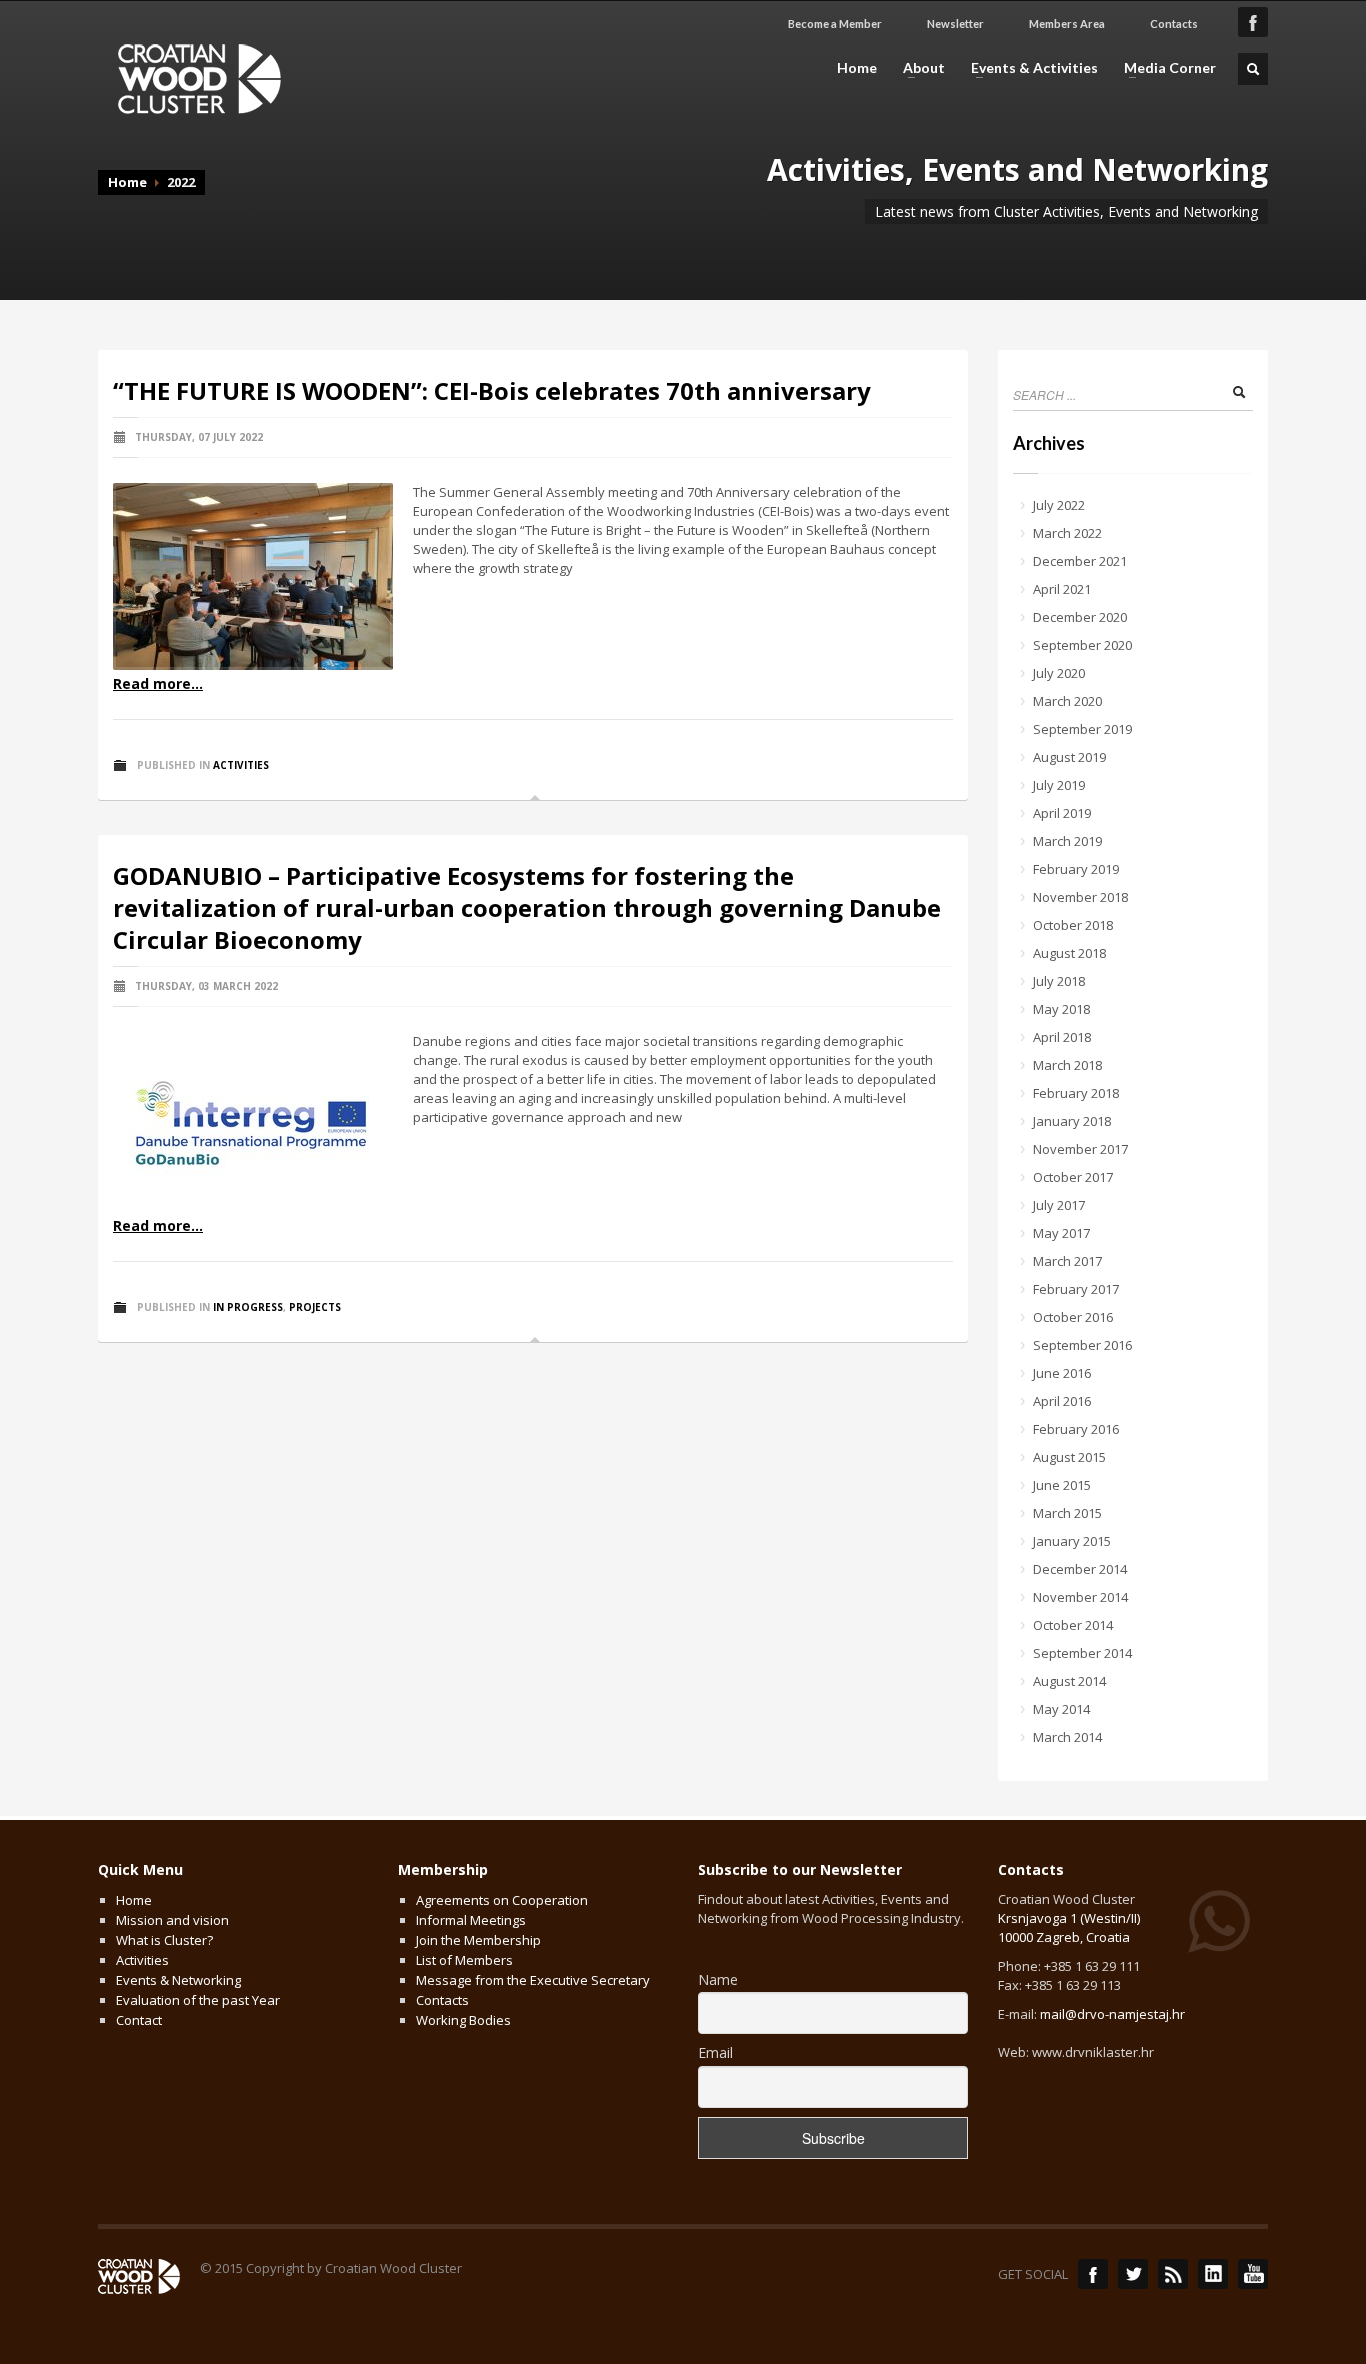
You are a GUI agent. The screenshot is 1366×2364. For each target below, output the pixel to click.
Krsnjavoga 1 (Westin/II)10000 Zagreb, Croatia (1069, 1927)
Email (715, 2052)
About (918, 68)
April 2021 (1062, 589)
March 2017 (1067, 1261)
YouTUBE (1253, 2274)
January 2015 (1072, 1541)
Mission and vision (172, 1920)
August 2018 (1069, 953)
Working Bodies (463, 2020)
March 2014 (1067, 1737)
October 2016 (1073, 1317)
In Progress (248, 1307)
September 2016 (1082, 1345)
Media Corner (1164, 68)
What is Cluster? (164, 1940)
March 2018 (1067, 1065)
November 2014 (1080, 1597)
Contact (139, 2020)
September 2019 (1082, 729)
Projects (315, 1307)
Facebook (1093, 2274)
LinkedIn (1213, 2274)
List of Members (464, 1960)
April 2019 (1062, 813)
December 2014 (1080, 1569)
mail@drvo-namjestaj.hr (1112, 2014)
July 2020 (1059, 673)
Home (857, 68)
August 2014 (1069, 1681)
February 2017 (1076, 1289)
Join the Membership (478, 1940)
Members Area (1067, 23)
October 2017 (1073, 1177)
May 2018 (1061, 1009)
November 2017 (1080, 1149)
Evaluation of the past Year (198, 2000)
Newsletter (955, 23)
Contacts (1174, 23)
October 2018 (1073, 925)
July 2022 (1059, 505)
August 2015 (1069, 1457)
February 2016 (1076, 1429)
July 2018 (1059, 981)
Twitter (1133, 2274)
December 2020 (1080, 617)
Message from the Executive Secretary (533, 1980)
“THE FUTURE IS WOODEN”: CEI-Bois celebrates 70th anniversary (492, 390)
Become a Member (835, 23)
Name (718, 1979)
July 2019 (1059, 785)
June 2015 (1062, 1485)
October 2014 (1073, 1625)
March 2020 (1067, 701)
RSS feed (1173, 2274)
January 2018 (1072, 1121)
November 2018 (1080, 897)
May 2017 (1061, 1233)
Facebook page (1253, 22)
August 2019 (1069, 757)
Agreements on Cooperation (502, 1900)
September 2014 (1082, 1653)
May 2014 (1061, 1709)
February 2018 (1076, 1093)
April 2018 (1062, 1037)
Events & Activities (1028, 68)
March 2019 (1067, 841)
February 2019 (1076, 869)
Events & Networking (178, 1980)
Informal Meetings (471, 1920)
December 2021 (1080, 561)
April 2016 (1062, 1401)
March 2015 (1067, 1513)
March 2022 (1067, 533)
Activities (241, 765)
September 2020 (1082, 645)
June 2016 (1062, 1373)
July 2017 (1059, 1205)
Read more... (158, 683)
